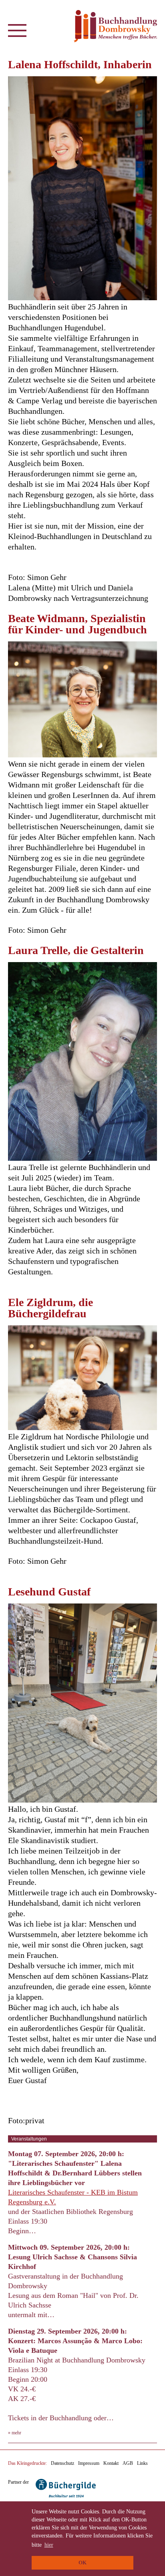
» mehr (15, 2433)
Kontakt (111, 2463)
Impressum (89, 2463)
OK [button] (82, 2563)
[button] (17, 33)
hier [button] (49, 2545)
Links (142, 2463)
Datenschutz (62, 2463)
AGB (128, 2463)
